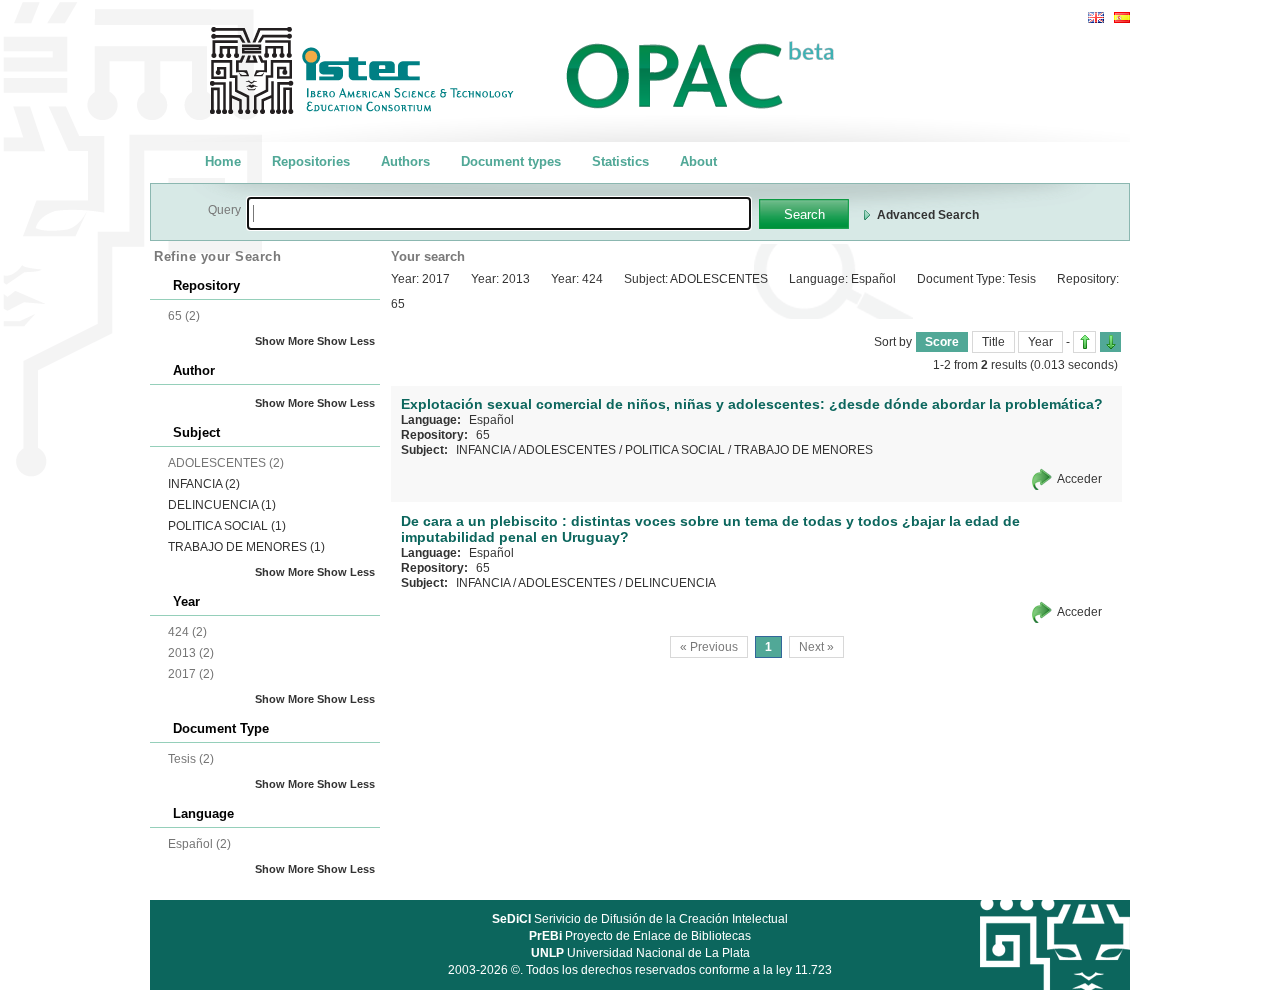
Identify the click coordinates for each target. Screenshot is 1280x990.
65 (483, 435)
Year (1040, 342)
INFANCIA (204, 484)
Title (993, 342)
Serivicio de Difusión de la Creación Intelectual (640, 919)
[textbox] (499, 213)
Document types (511, 161)
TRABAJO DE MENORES (246, 547)
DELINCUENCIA (222, 505)
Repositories (311, 161)
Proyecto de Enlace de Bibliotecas (640, 936)
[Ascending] (1084, 342)
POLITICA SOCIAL (227, 526)
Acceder (1079, 479)
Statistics (620, 161)
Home (223, 161)
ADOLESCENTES (567, 450)
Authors (405, 161)
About (698, 161)
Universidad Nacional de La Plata (640, 953)
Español (491, 420)
